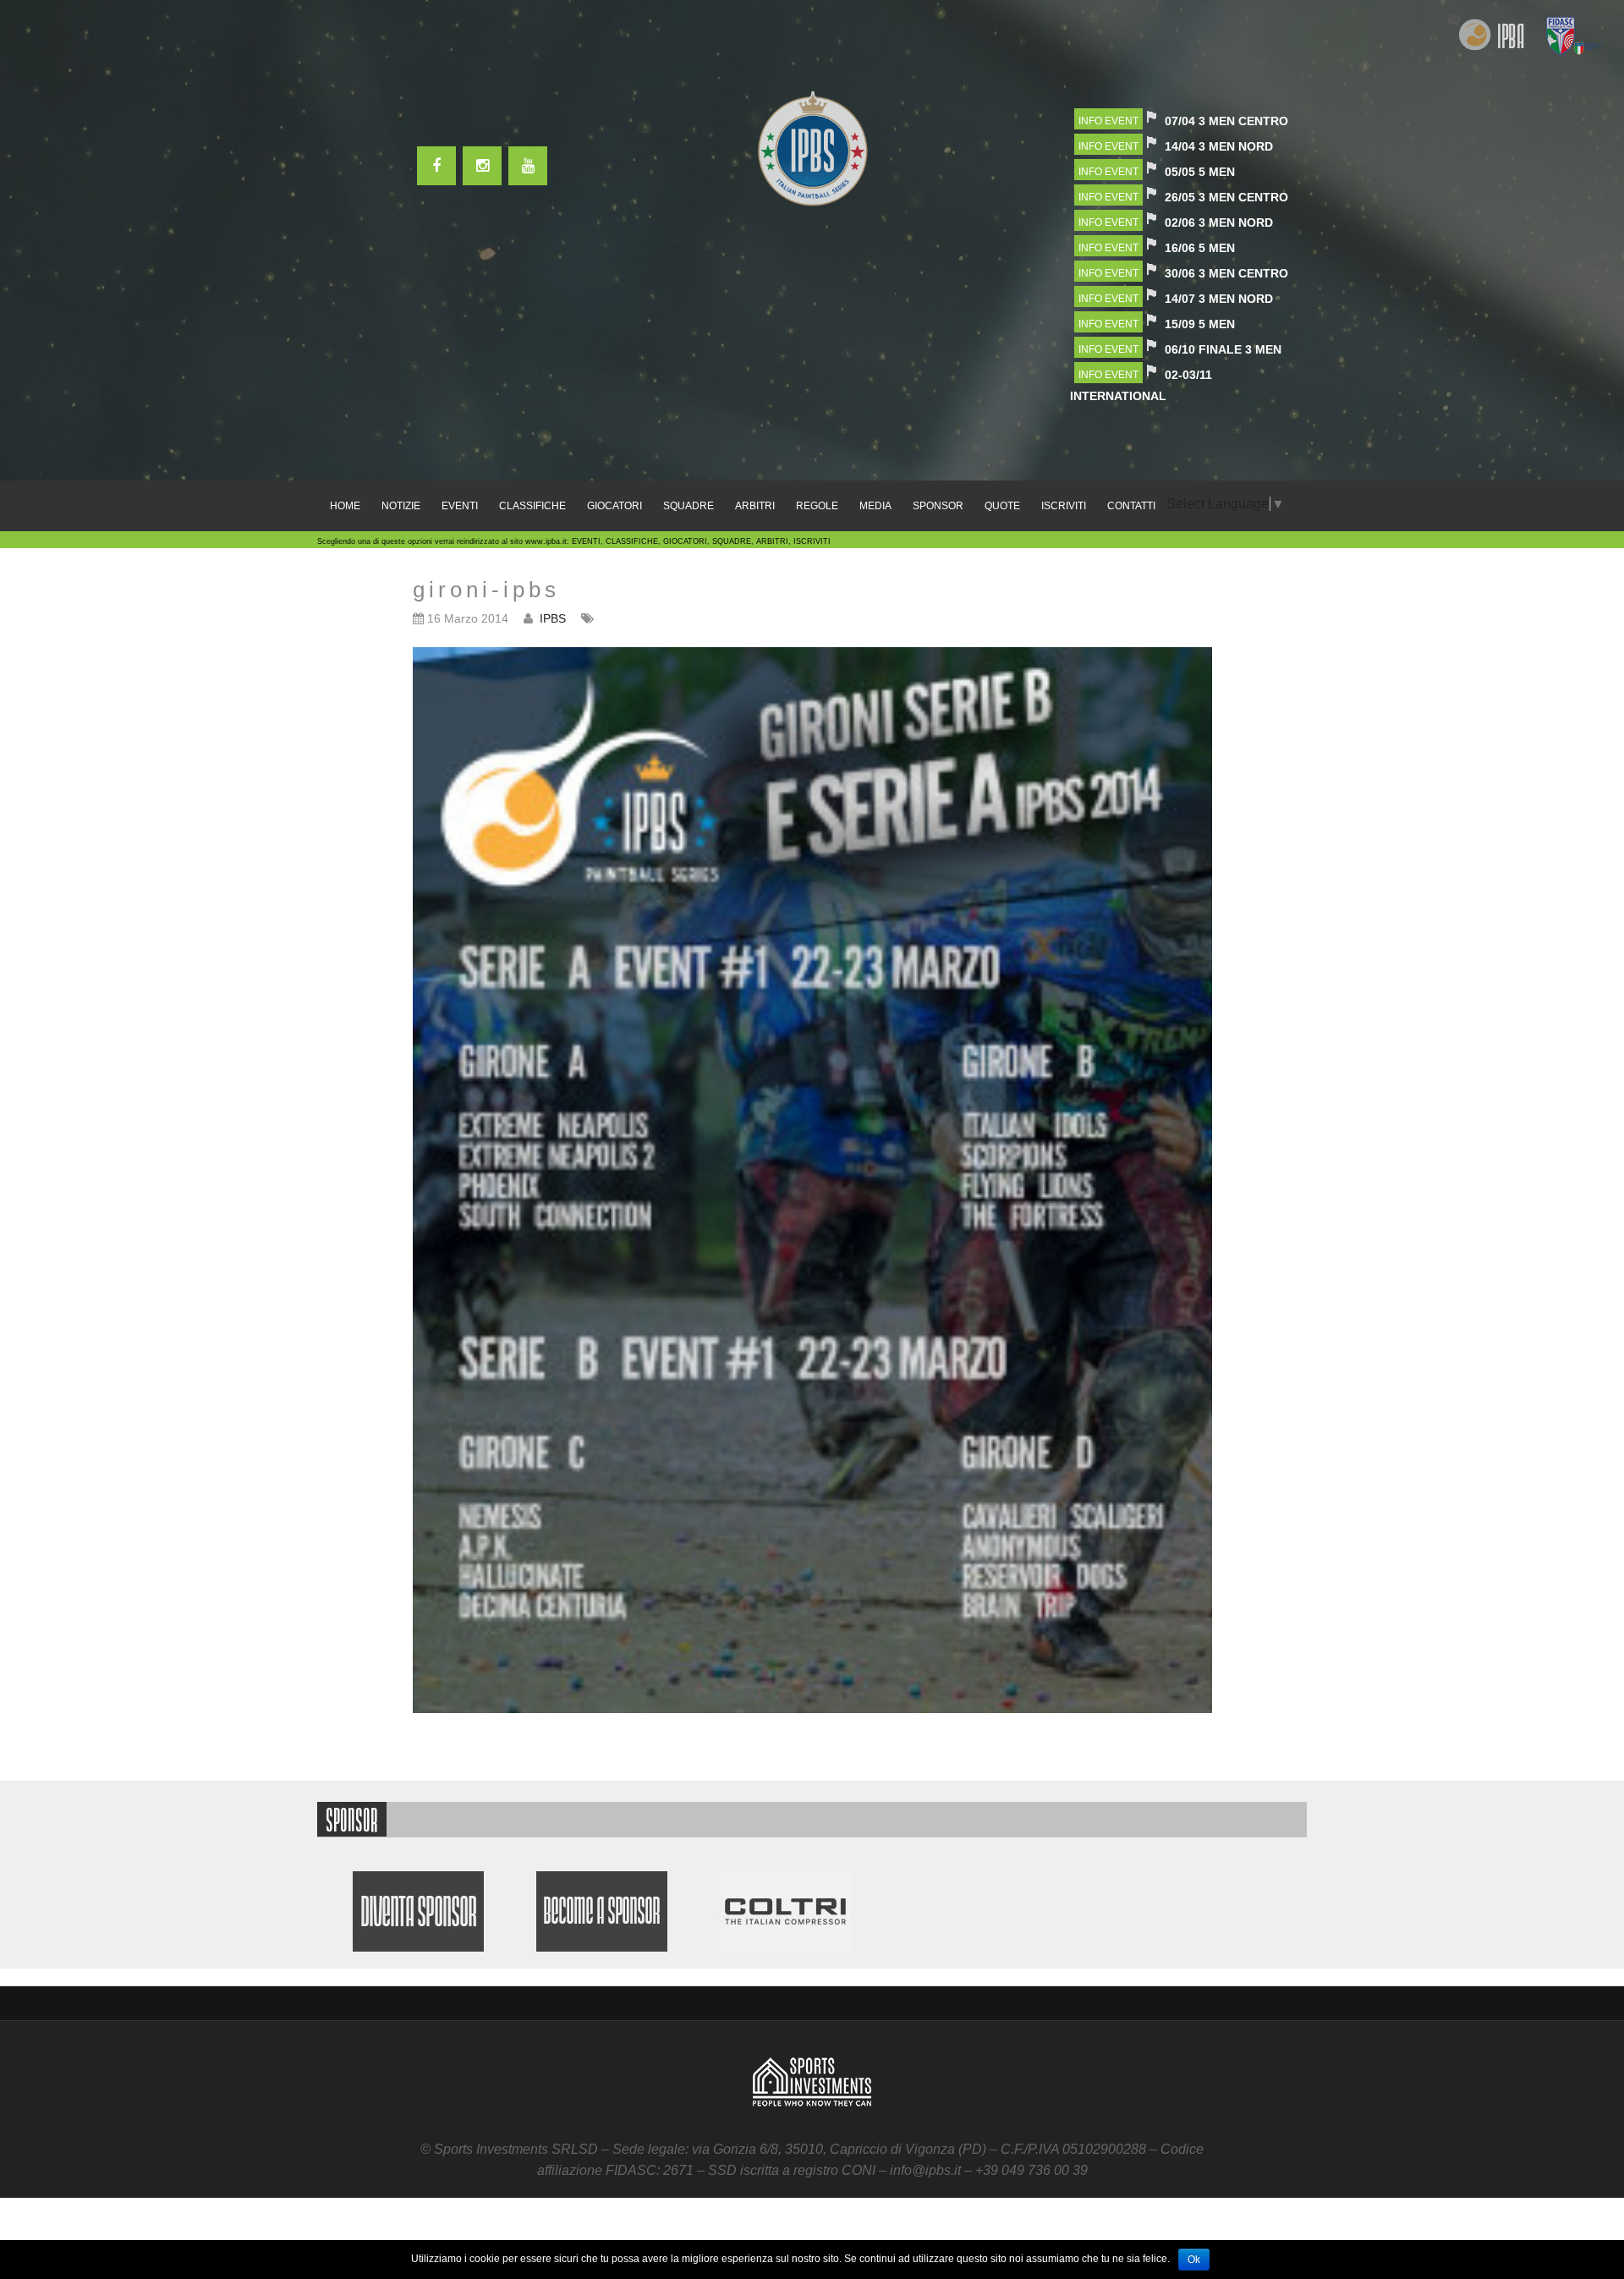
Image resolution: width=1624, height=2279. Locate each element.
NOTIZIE (401, 506)
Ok (1194, 2260)
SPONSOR (938, 506)
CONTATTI (1131, 506)
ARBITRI (755, 506)
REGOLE (817, 506)
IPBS (553, 618)
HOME (345, 506)
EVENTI (460, 506)
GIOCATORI (614, 506)
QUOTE (1002, 506)
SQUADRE (689, 506)
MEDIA (875, 506)
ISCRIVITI (1064, 506)
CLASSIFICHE (532, 506)
